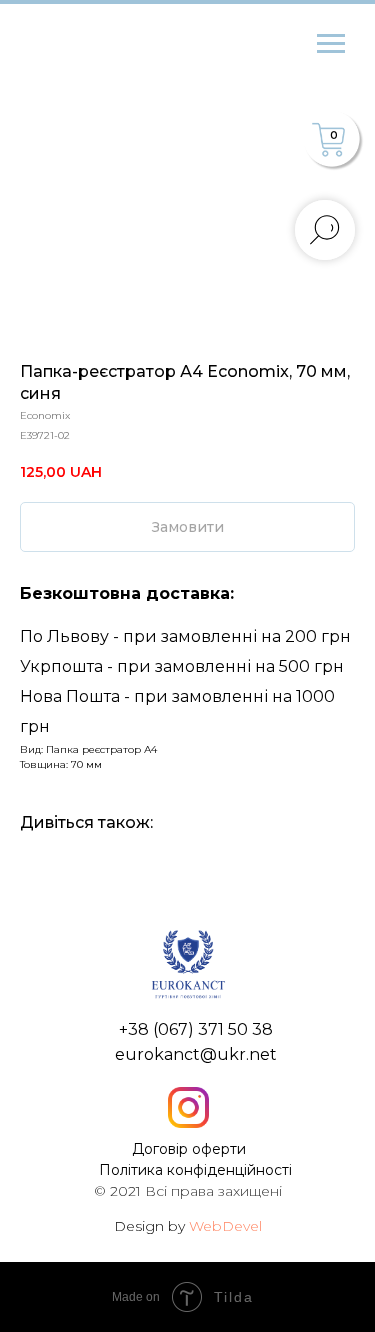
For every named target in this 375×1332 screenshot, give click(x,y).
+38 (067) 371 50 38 (196, 1029)
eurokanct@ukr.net (196, 1054)
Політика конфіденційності (195, 1170)
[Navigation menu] (331, 44)
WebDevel (225, 1226)
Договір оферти (189, 1149)
